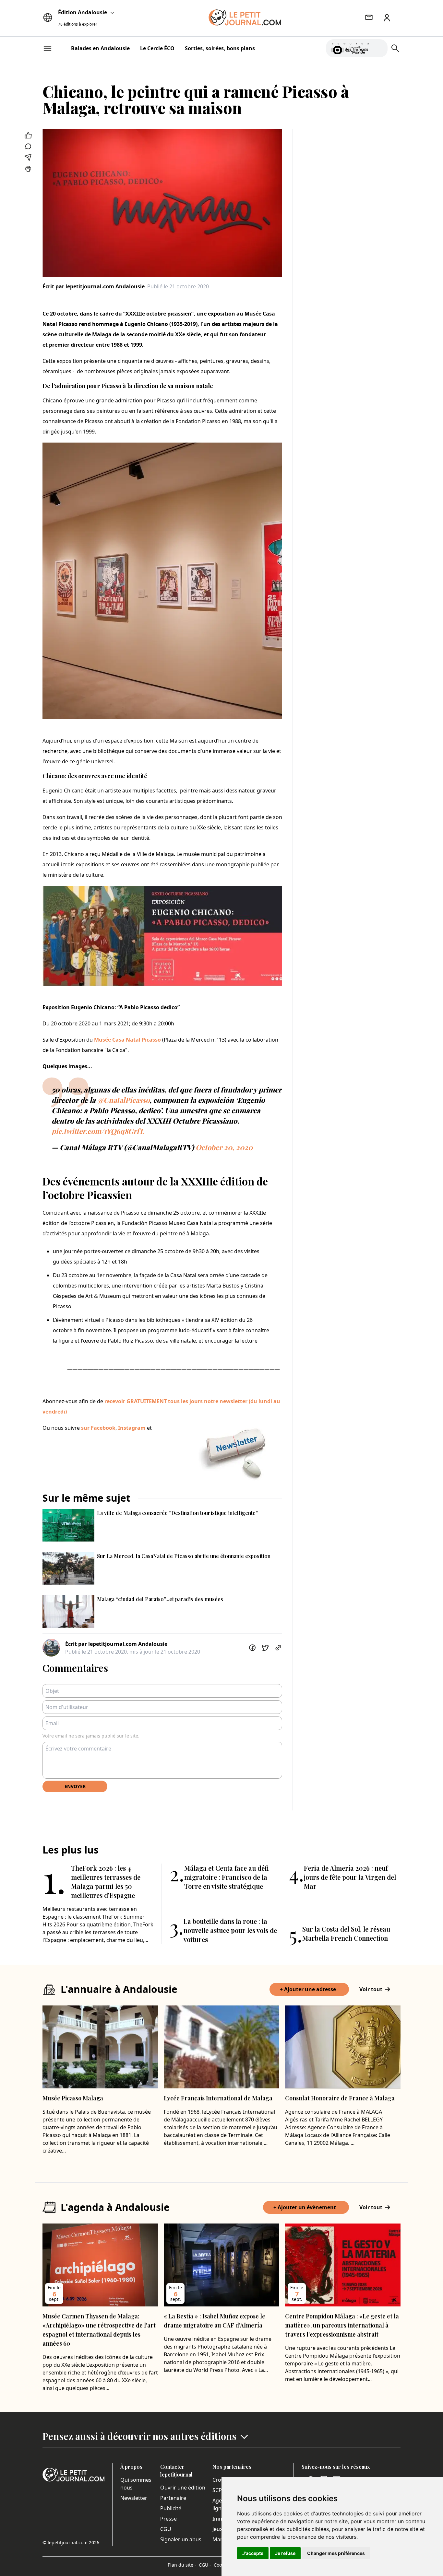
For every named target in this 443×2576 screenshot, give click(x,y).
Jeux (217, 2529)
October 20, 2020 (224, 1147)
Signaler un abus (181, 2539)
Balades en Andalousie (100, 48)
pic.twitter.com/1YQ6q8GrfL (98, 1131)
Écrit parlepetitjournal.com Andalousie (94, 286)
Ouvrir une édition (183, 2488)
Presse (168, 2519)
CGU (166, 2529)
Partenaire (173, 2498)
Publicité (171, 2508)
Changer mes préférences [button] (336, 2553)
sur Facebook (98, 1428)
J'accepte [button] (253, 2553)
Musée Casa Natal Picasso (127, 1040)
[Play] (379, 48)
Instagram (132, 1428)
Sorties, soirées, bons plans (220, 48)
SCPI (218, 2490)
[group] (379, 47)
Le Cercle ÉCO (157, 48)
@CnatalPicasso (123, 1100)
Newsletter (134, 2498)
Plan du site (182, 2565)
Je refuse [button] (285, 2553)
